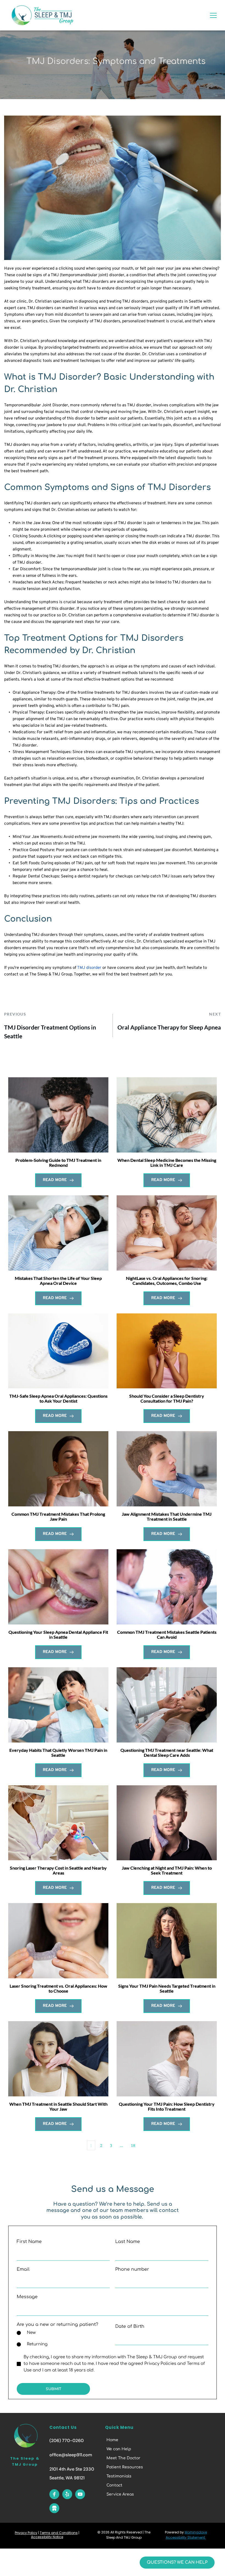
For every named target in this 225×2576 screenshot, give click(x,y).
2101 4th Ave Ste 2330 (72, 2469)
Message (27, 2297)
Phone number (132, 2269)
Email (23, 2269)
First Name (29, 2242)
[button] (213, 15)
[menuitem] (129, 2440)
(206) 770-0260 (67, 2441)
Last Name (128, 2242)
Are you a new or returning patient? (57, 2325)
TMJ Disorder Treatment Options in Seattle (50, 1032)
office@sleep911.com (71, 2455)
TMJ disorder (89, 968)
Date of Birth (130, 2326)
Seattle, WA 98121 (67, 2478)
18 (133, 2145)
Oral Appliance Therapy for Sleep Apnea (169, 1027)
